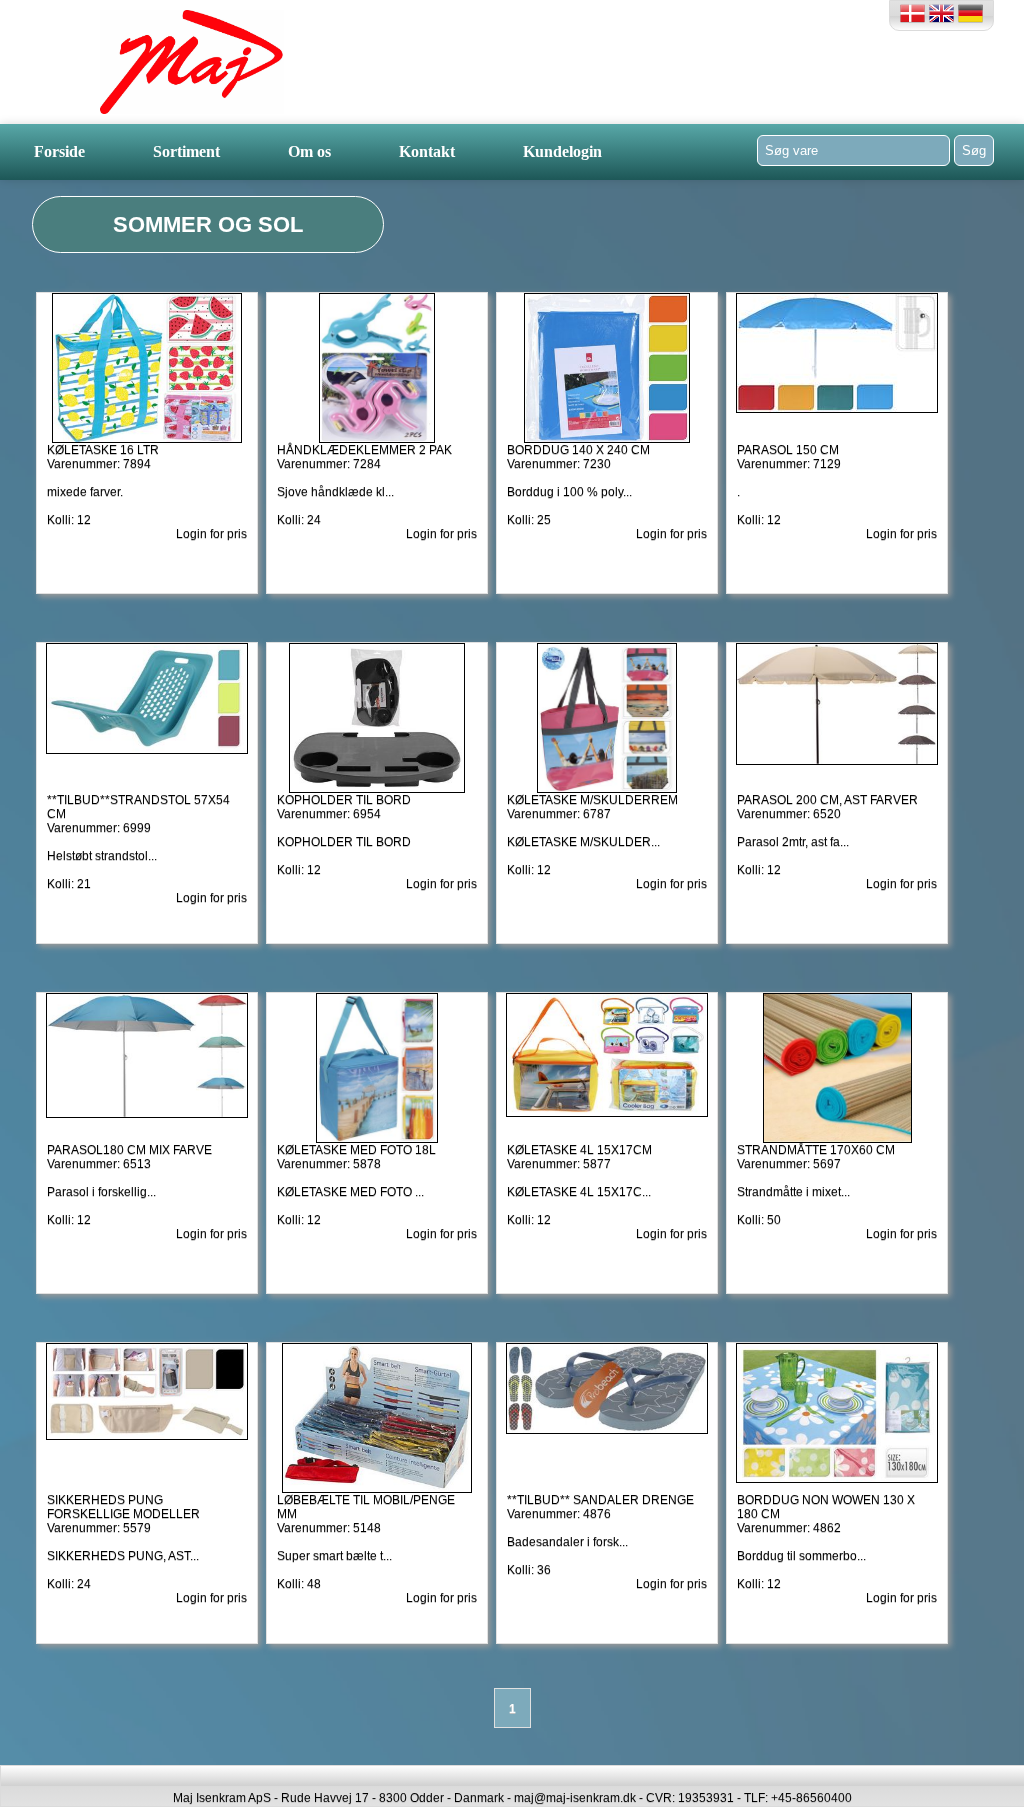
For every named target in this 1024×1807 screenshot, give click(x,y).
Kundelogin (562, 151)
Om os (309, 151)
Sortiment (186, 151)
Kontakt (427, 151)
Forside (59, 151)
